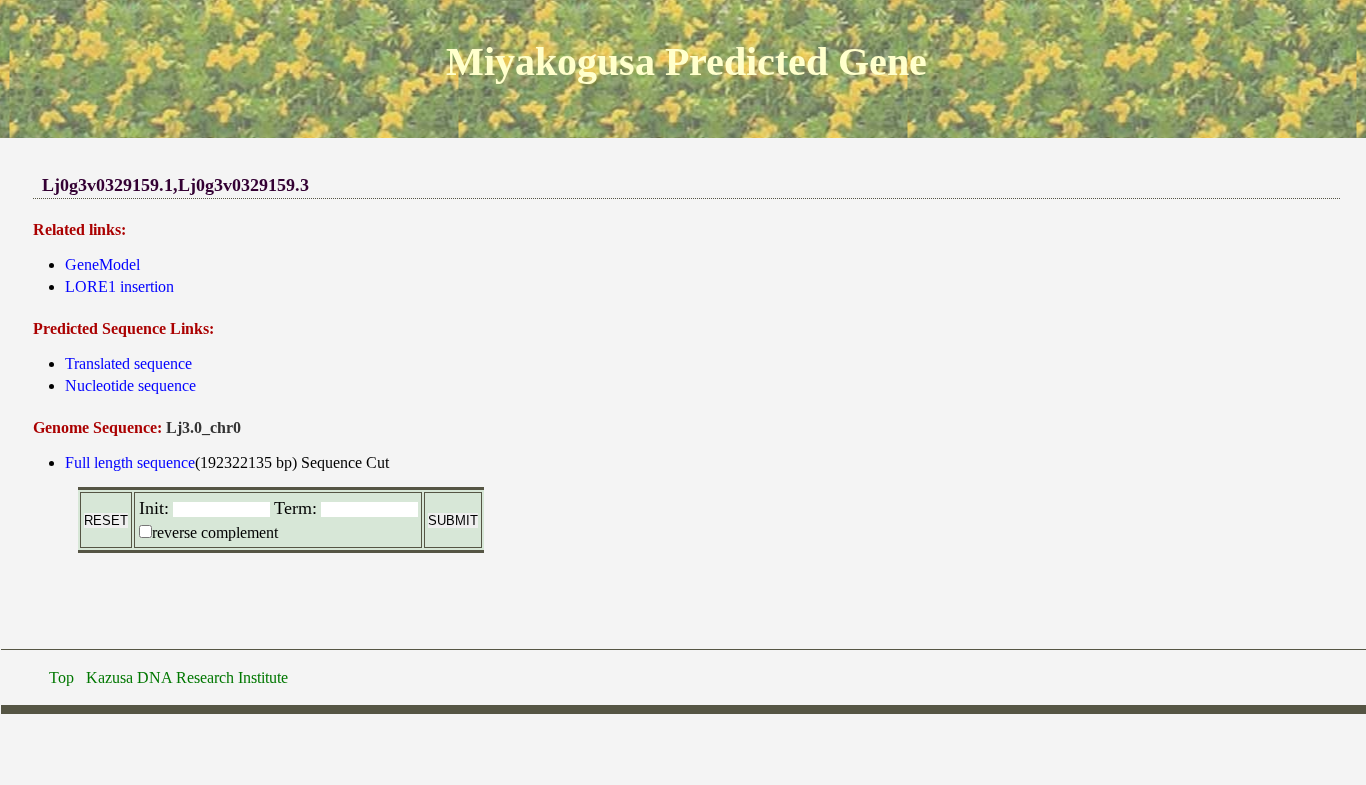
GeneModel (102, 264)
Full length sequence (130, 462)
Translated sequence (128, 363)
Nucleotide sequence (130, 385)
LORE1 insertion (119, 286)
